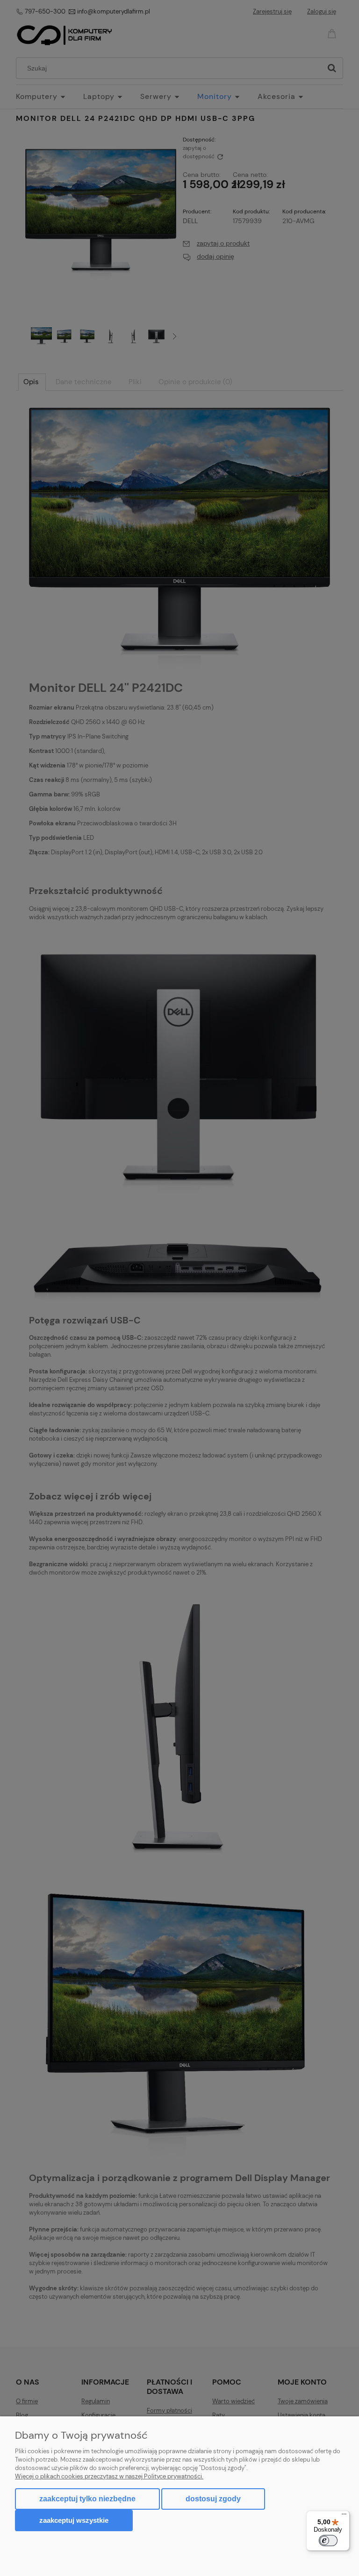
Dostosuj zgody (213, 2499)
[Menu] (344, 2516)
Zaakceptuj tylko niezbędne (87, 2499)
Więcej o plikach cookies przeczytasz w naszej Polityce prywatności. (109, 2476)
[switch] (328, 2541)
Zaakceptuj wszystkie (74, 2520)
